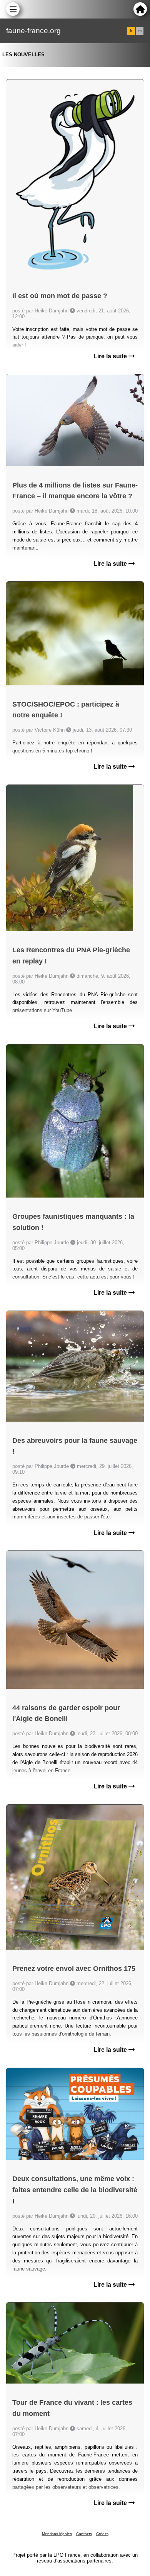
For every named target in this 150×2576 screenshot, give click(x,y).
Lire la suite (111, 356)
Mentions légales (57, 2534)
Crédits (102, 2534)
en (140, 31)
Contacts (84, 2534)
